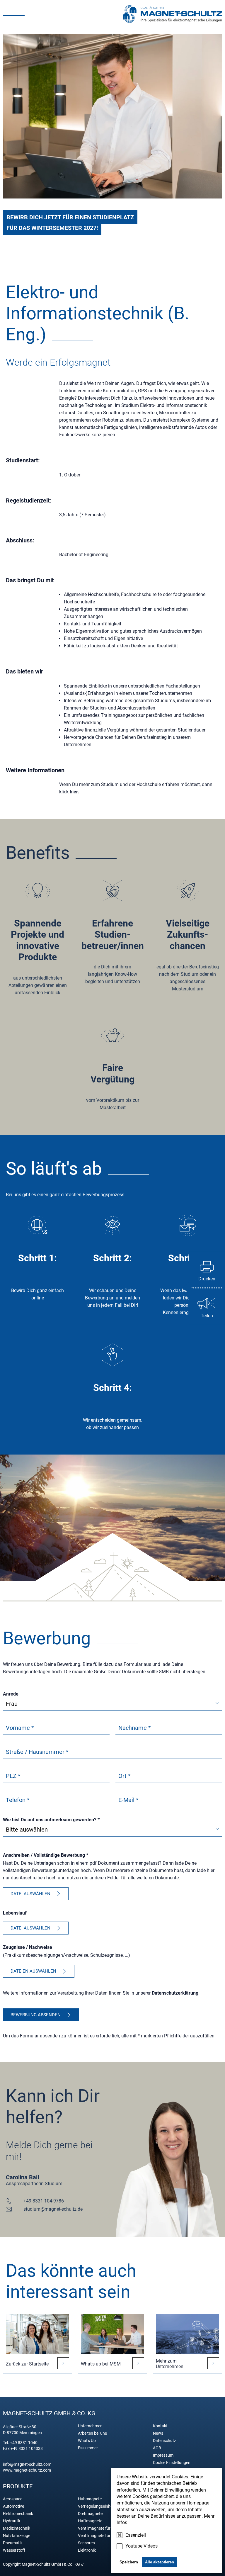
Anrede (11, 1694)
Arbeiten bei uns (92, 2433)
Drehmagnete (90, 2514)
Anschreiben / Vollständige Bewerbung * (46, 1855)
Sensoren (86, 2543)
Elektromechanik (18, 2514)
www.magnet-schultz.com (27, 2470)
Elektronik (87, 2550)
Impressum (163, 2455)
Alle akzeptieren (160, 2562)
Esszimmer (88, 2448)
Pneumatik (13, 2543)
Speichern (129, 2562)
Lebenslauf (15, 1913)
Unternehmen (90, 2426)
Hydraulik (12, 2521)
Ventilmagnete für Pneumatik (104, 2528)
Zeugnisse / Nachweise (28, 1947)
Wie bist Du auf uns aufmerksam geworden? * (51, 1820)
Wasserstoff (14, 2550)
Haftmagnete (90, 2521)
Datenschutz (165, 2441)
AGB (157, 2448)
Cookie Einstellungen (172, 2463)
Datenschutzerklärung (175, 1993)
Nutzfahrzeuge (17, 2536)
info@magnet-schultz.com (27, 2464)
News (158, 2433)
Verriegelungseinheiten (99, 2506)
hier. (74, 792)
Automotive (13, 2506)
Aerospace (13, 2499)
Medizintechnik (17, 2528)
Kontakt (160, 2426)
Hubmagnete (90, 2499)
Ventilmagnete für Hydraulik (103, 2536)
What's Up (87, 2441)
